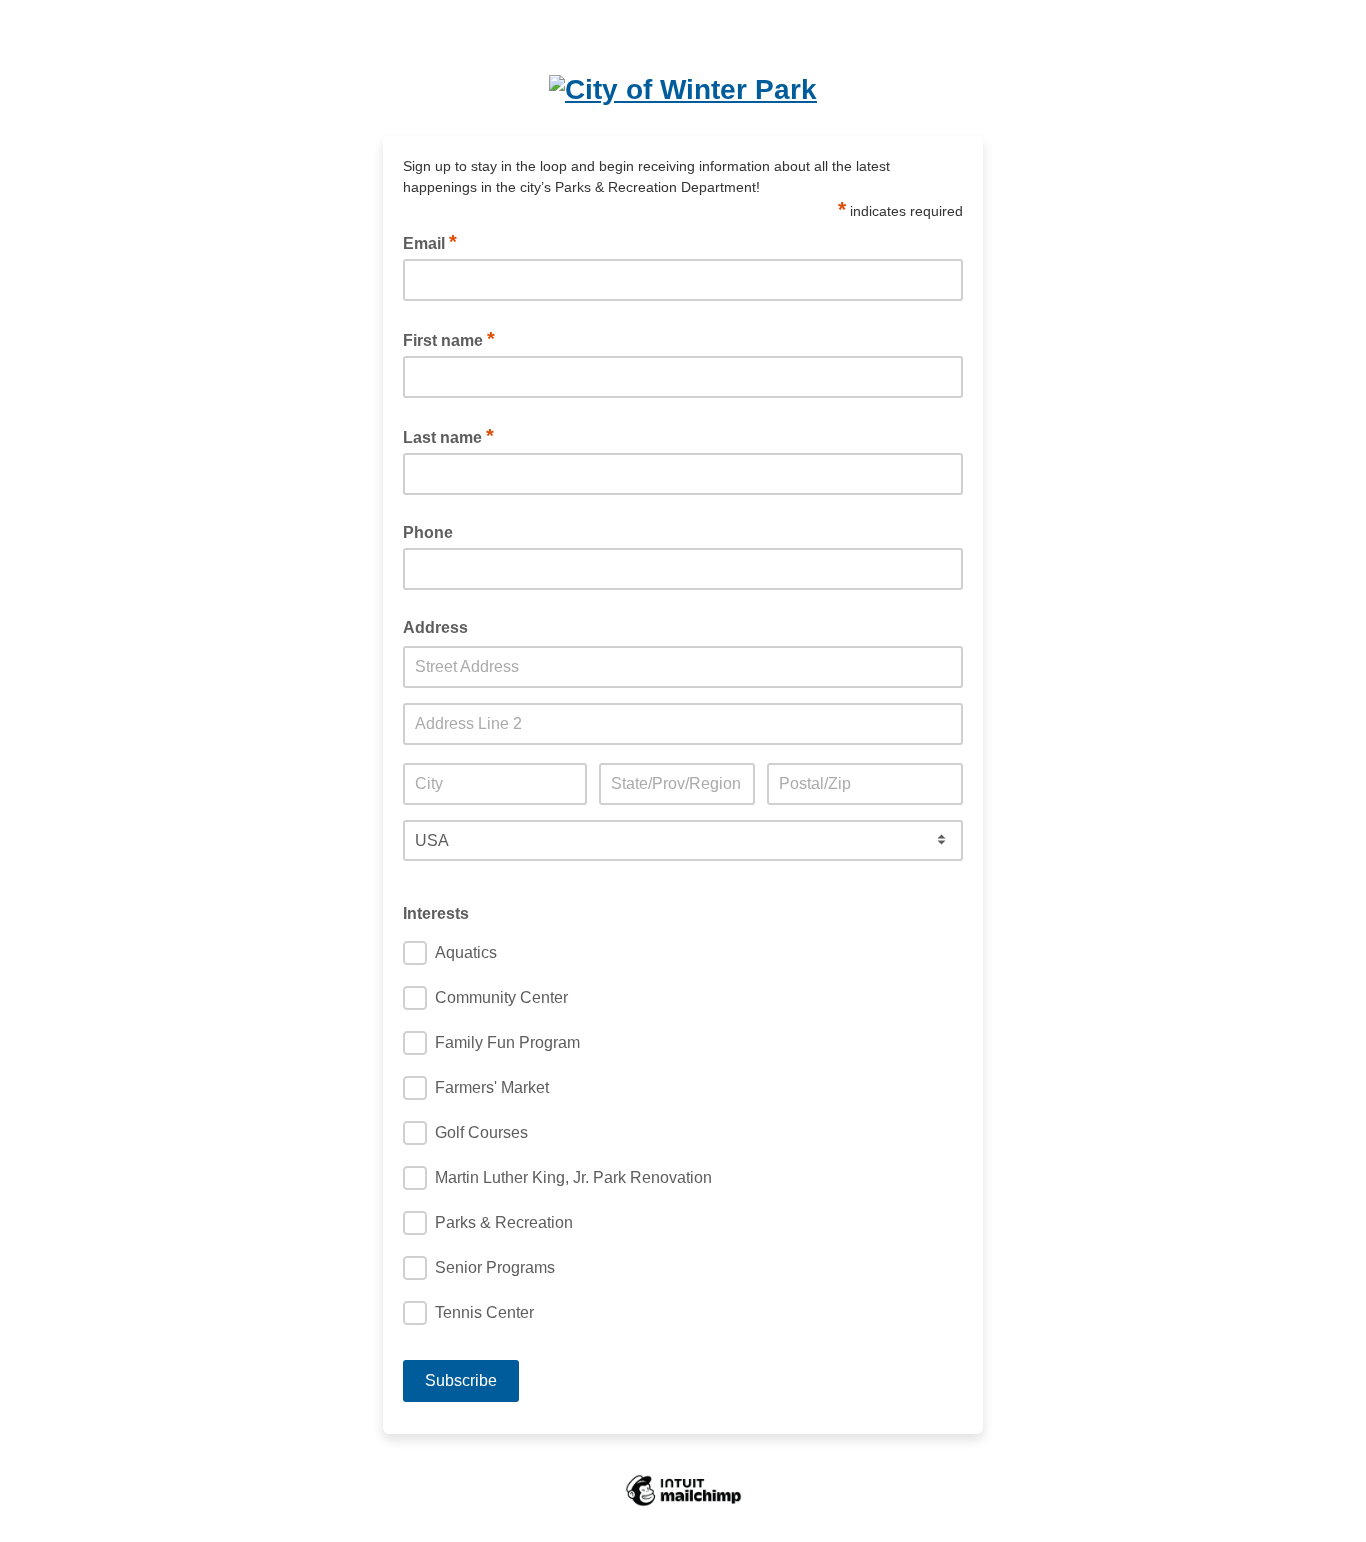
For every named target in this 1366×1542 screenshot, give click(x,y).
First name (449, 339)
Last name (448, 436)
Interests (436, 913)
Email (430, 242)
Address (435, 627)
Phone (428, 532)
